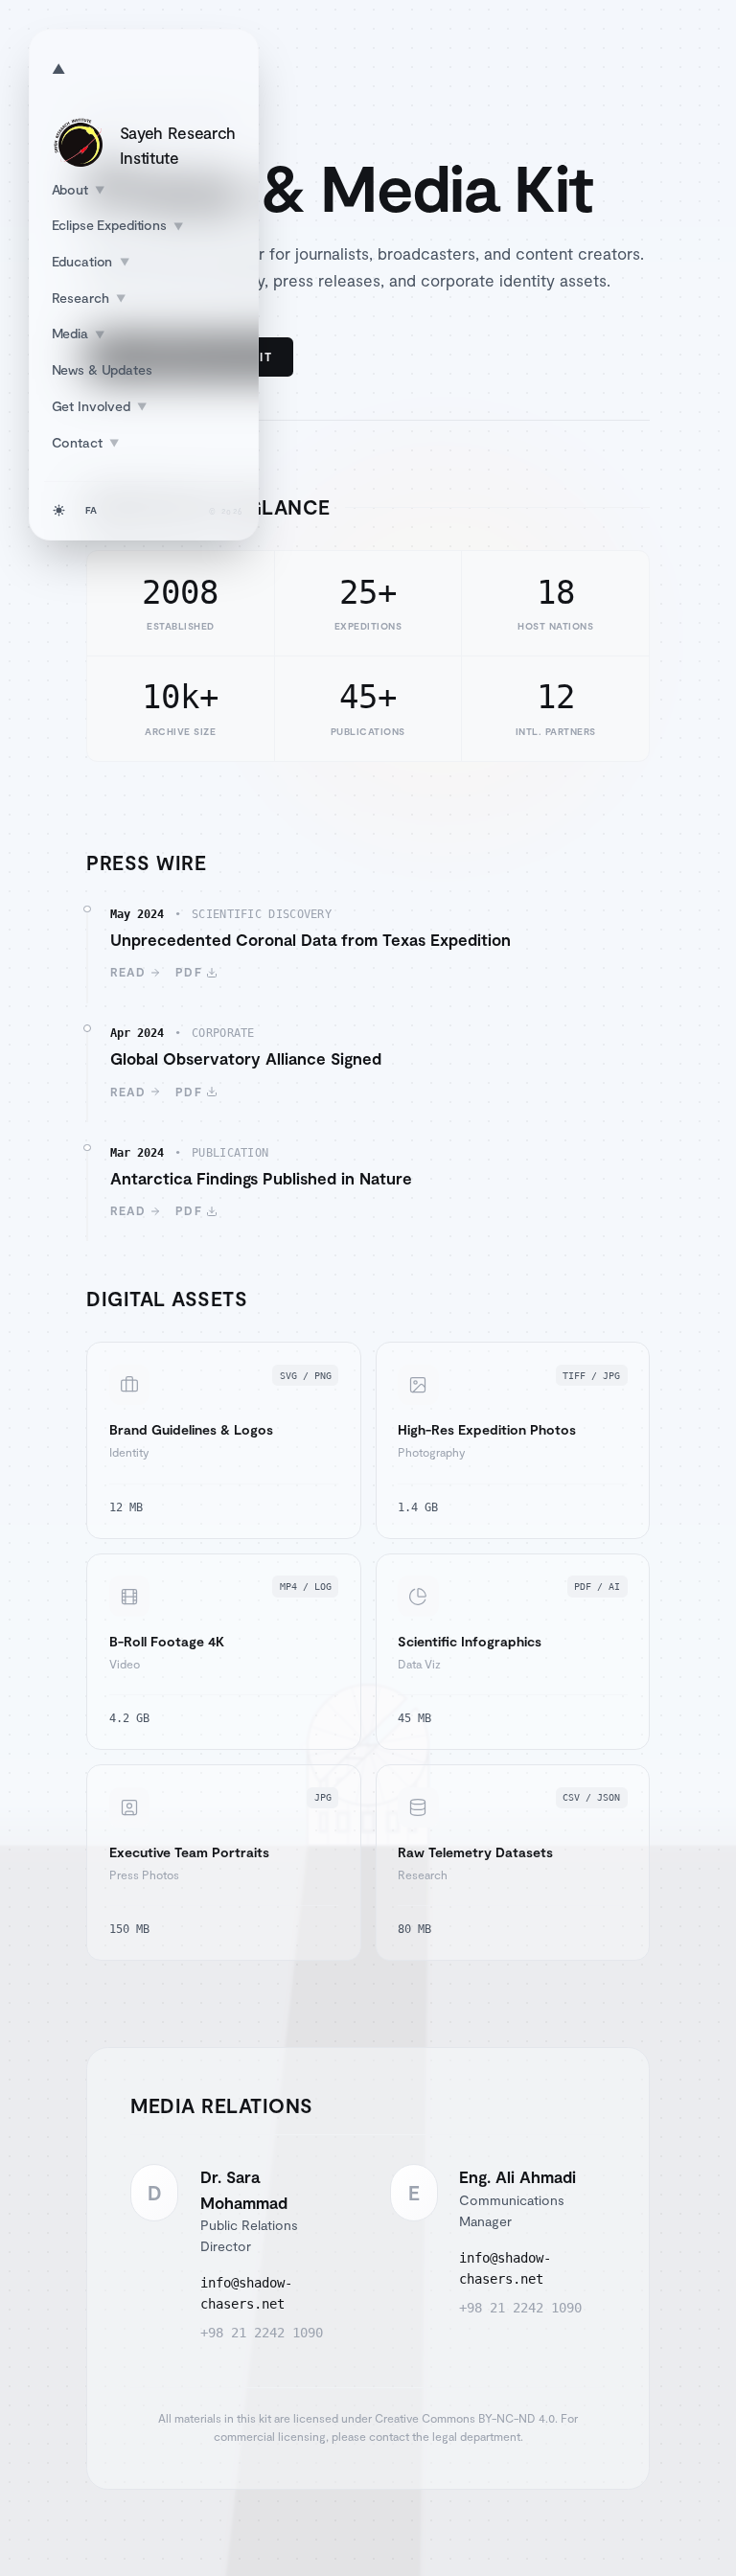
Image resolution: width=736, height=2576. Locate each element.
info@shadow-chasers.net (246, 2294)
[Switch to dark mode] (58, 511)
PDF (189, 972)
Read (128, 972)
